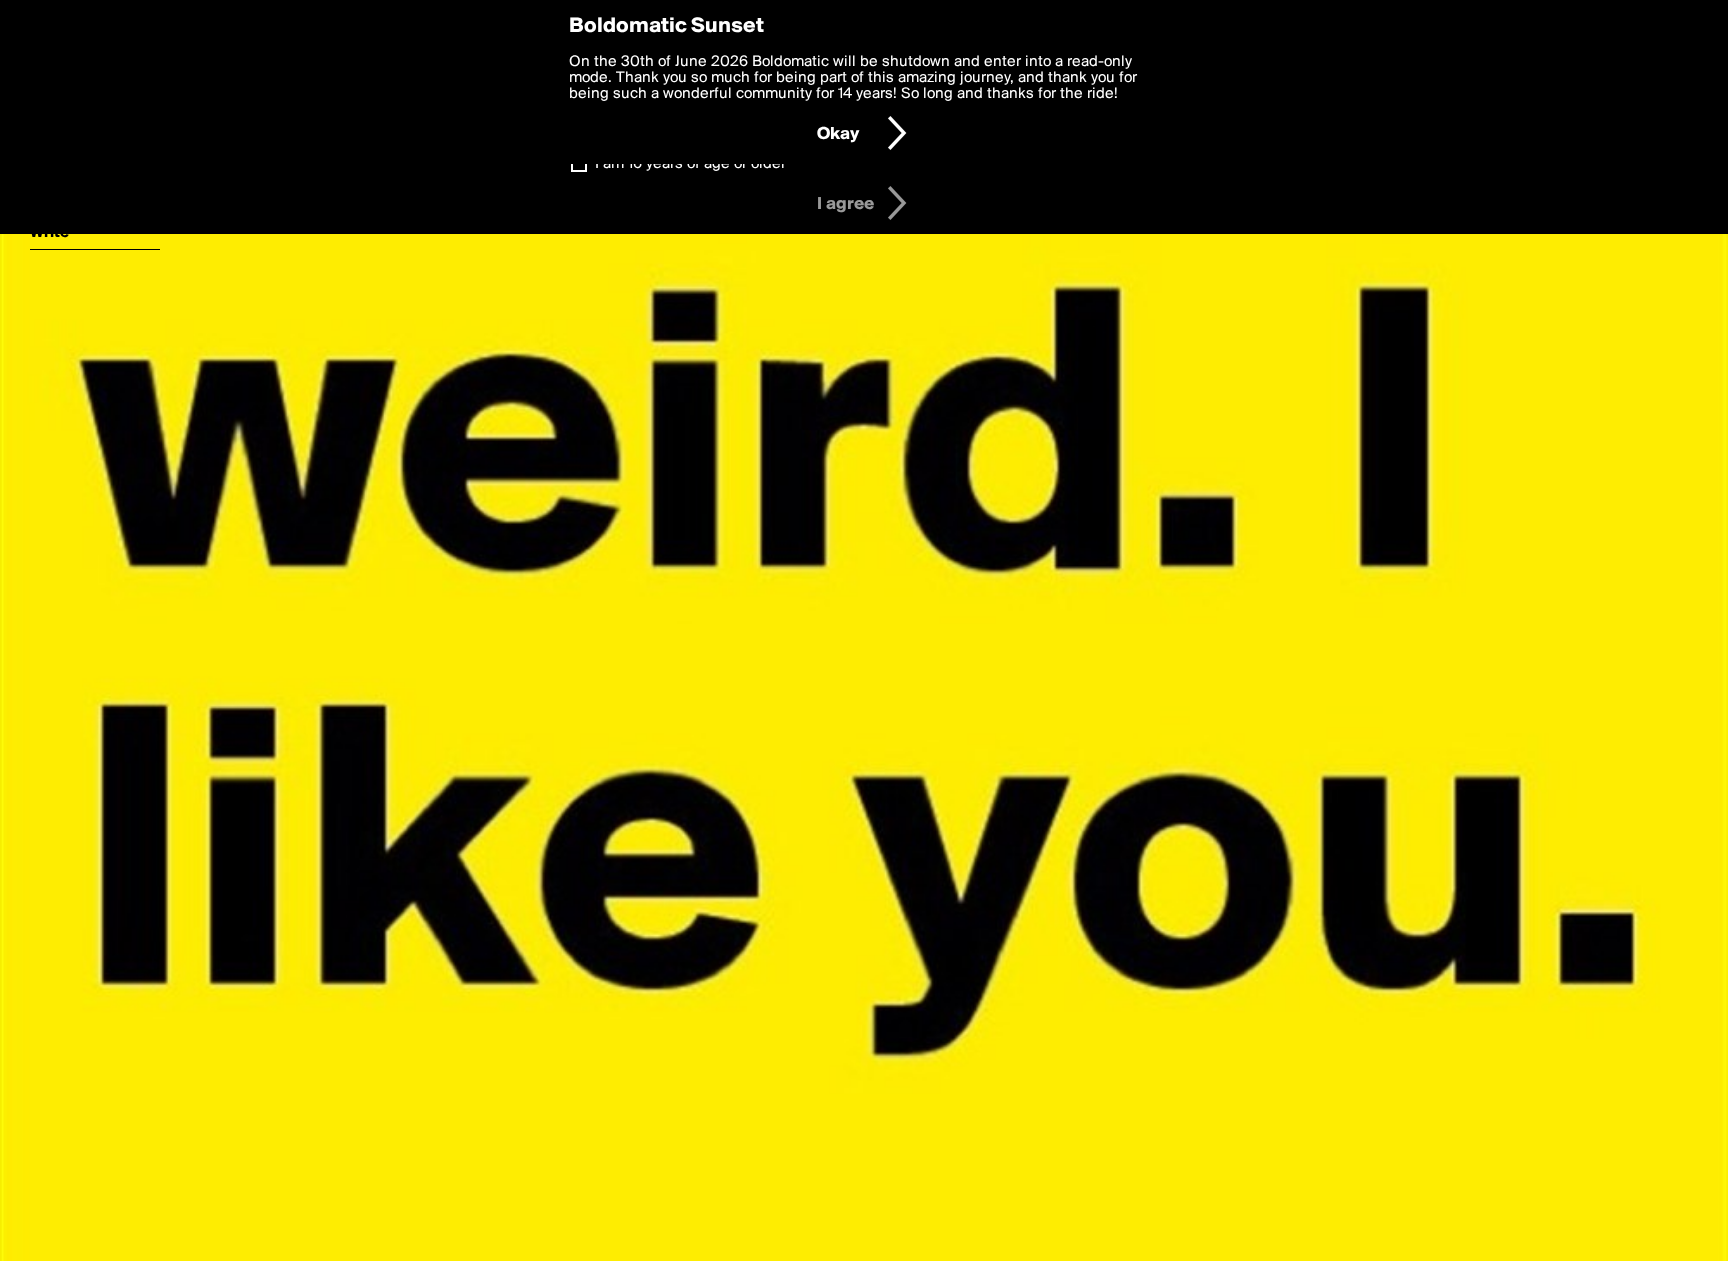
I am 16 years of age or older (690, 164)
